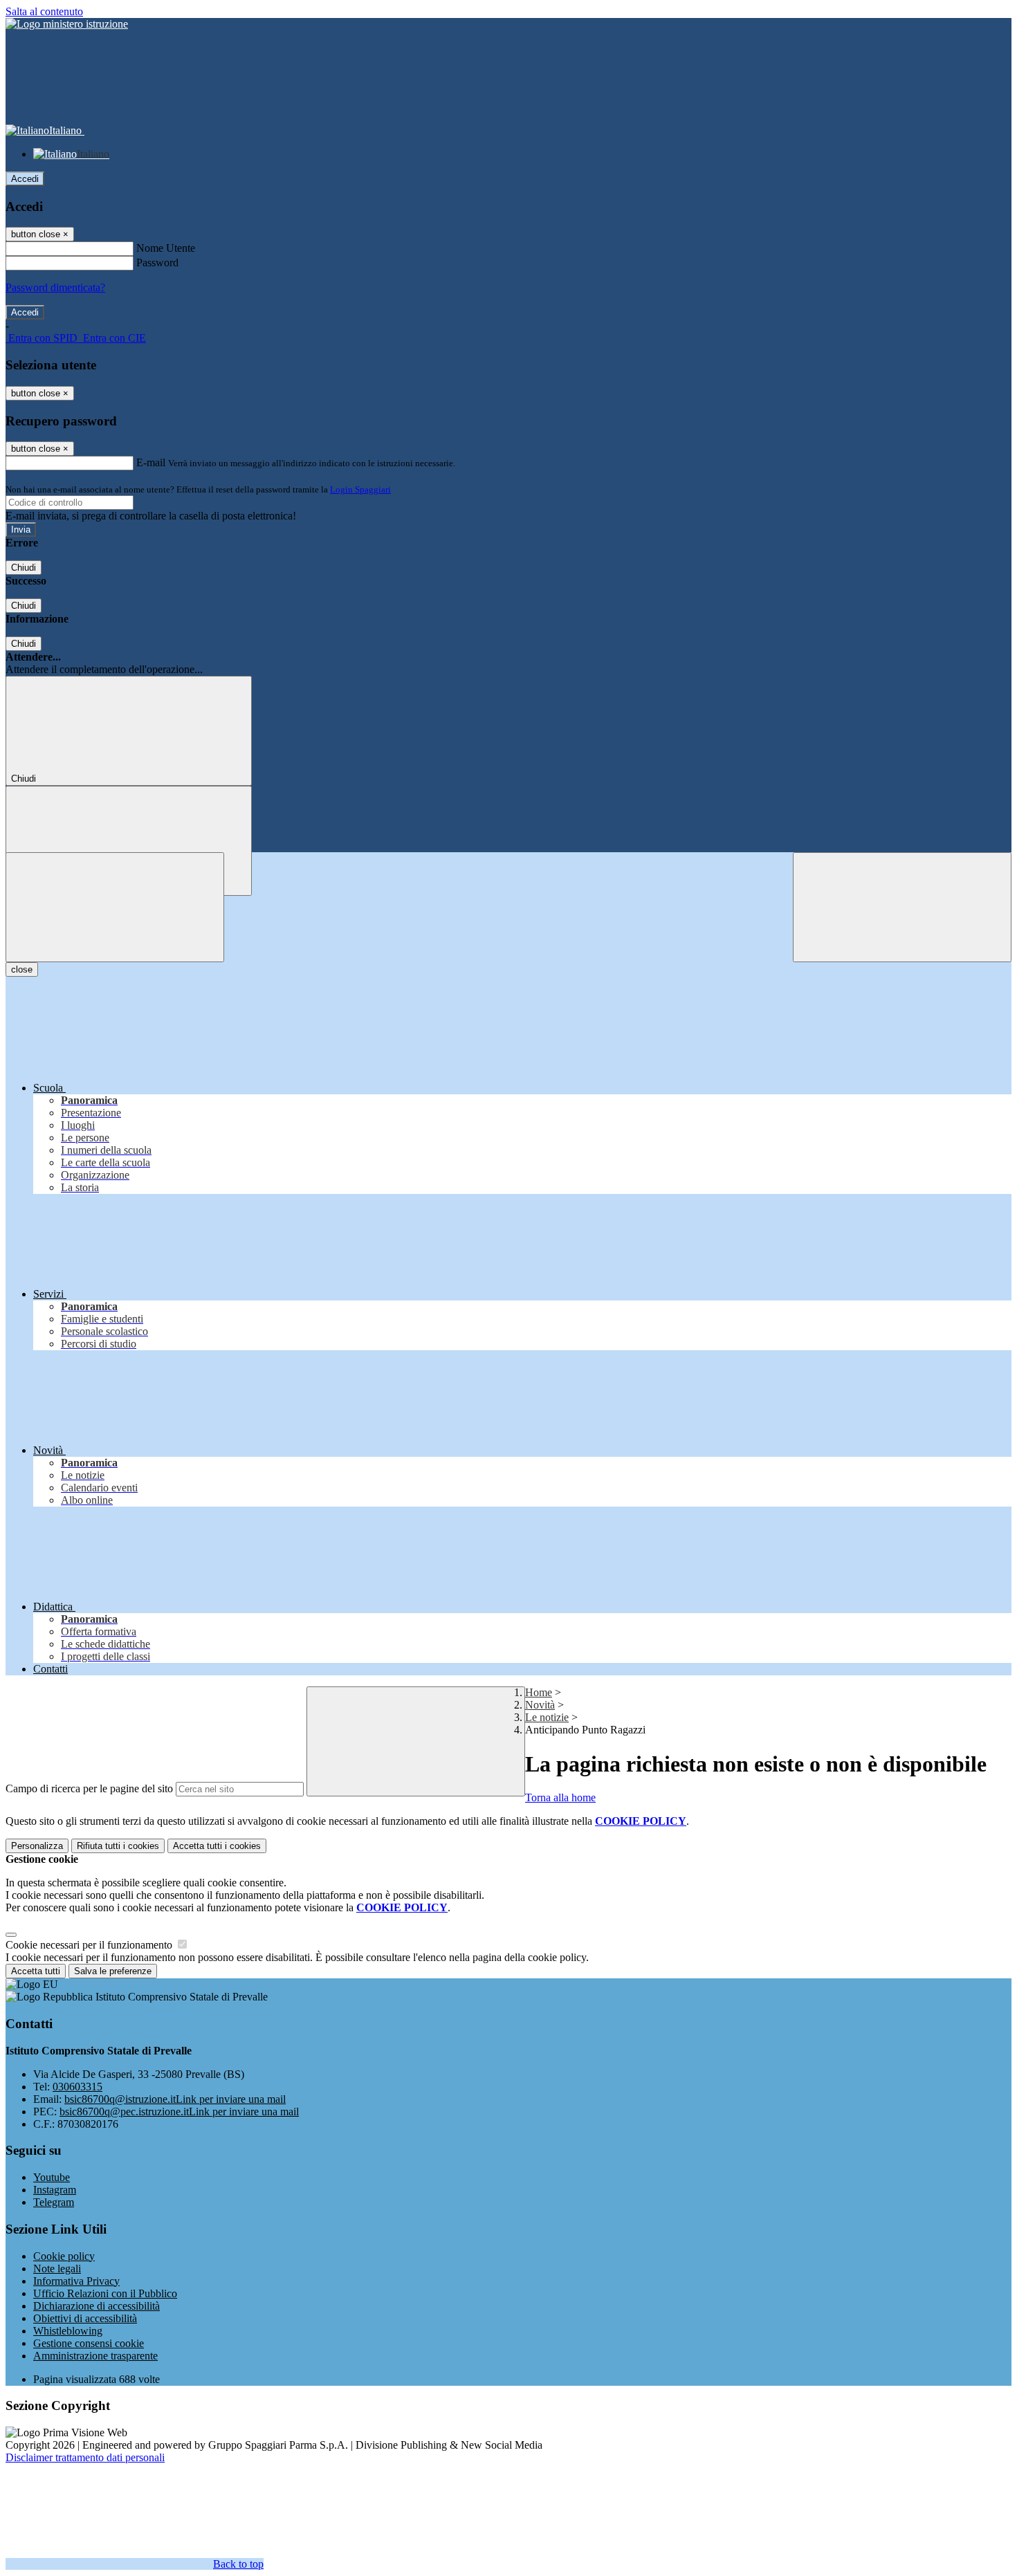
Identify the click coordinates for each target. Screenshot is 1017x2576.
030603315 (77, 2087)
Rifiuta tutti (118, 1846)
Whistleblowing (68, 2331)
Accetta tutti (217, 1846)
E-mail (151, 462)
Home (539, 1692)
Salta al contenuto (44, 11)
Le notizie (547, 1717)
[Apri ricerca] (902, 907)
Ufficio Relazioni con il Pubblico (105, 2293)
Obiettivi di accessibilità (85, 2318)
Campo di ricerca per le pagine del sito (89, 1788)
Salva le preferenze (113, 1971)
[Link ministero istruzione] (67, 24)
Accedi (25, 179)
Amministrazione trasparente (95, 2356)
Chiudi (24, 568)
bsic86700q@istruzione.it (175, 2099)
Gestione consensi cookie (89, 2343)
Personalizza (37, 1846)
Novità (540, 1705)
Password (157, 263)
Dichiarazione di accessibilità (97, 2306)
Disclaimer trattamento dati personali (85, 2457)
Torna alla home (560, 1797)
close (22, 969)
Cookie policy (64, 2256)
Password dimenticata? (55, 287)
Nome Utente (166, 248)
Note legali (57, 2269)
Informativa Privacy (76, 2281)
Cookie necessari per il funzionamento (90, 1945)
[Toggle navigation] (115, 907)
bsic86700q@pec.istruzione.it (179, 2112)
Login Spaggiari (360, 489)
